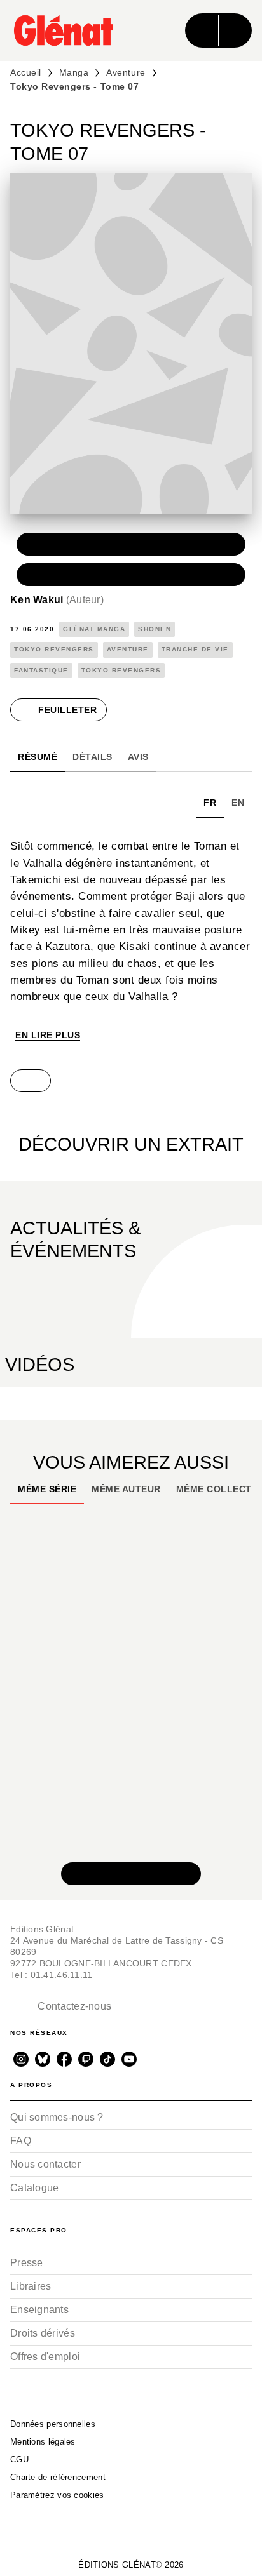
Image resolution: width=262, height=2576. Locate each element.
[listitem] (21, 2059)
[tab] (38, 757)
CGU (19, 2459)
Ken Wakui (57, 600)
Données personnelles (53, 2424)
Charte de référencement (58, 2477)
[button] (131, 544)
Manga (74, 72)
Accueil (26, 72)
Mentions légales (43, 2442)
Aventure (126, 72)
